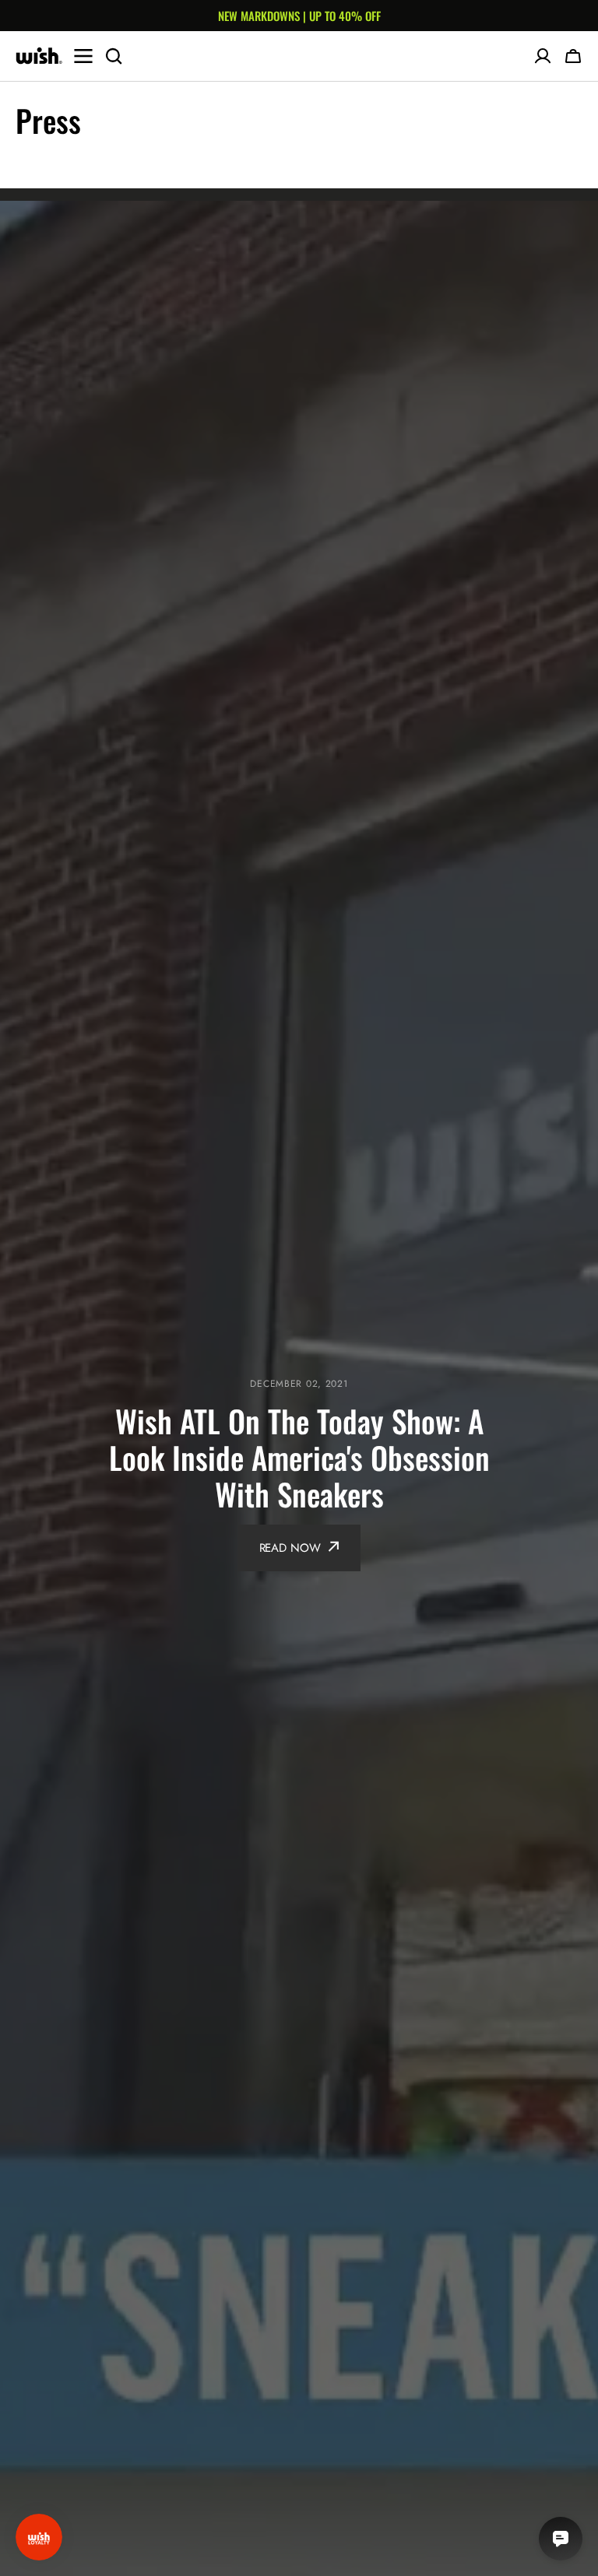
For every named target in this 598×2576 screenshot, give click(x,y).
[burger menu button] (83, 56)
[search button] (114, 56)
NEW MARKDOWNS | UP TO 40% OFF (299, 16)
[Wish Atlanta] (39, 56)
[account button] (543, 56)
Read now (290, 1548)
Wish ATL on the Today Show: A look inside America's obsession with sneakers (299, 1457)
